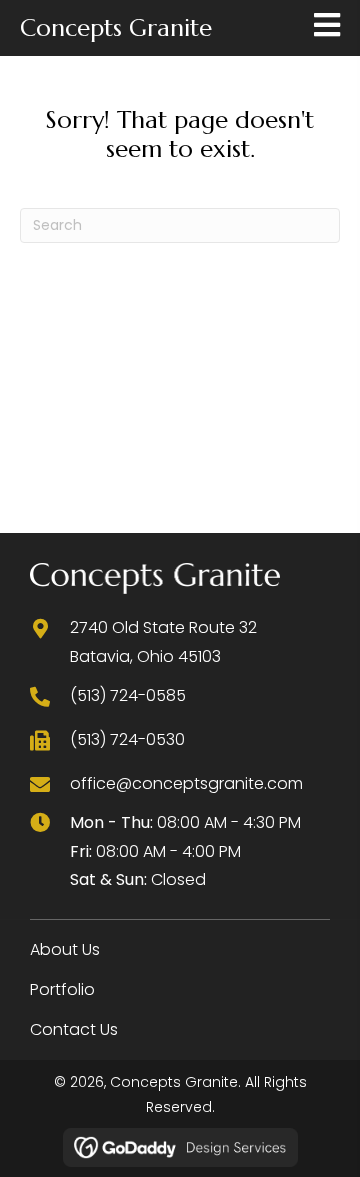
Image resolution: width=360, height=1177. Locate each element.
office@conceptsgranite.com (186, 783)
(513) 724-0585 (128, 695)
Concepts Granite (116, 28)
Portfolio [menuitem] (62, 989)
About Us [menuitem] (65, 949)
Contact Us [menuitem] (74, 1029)
